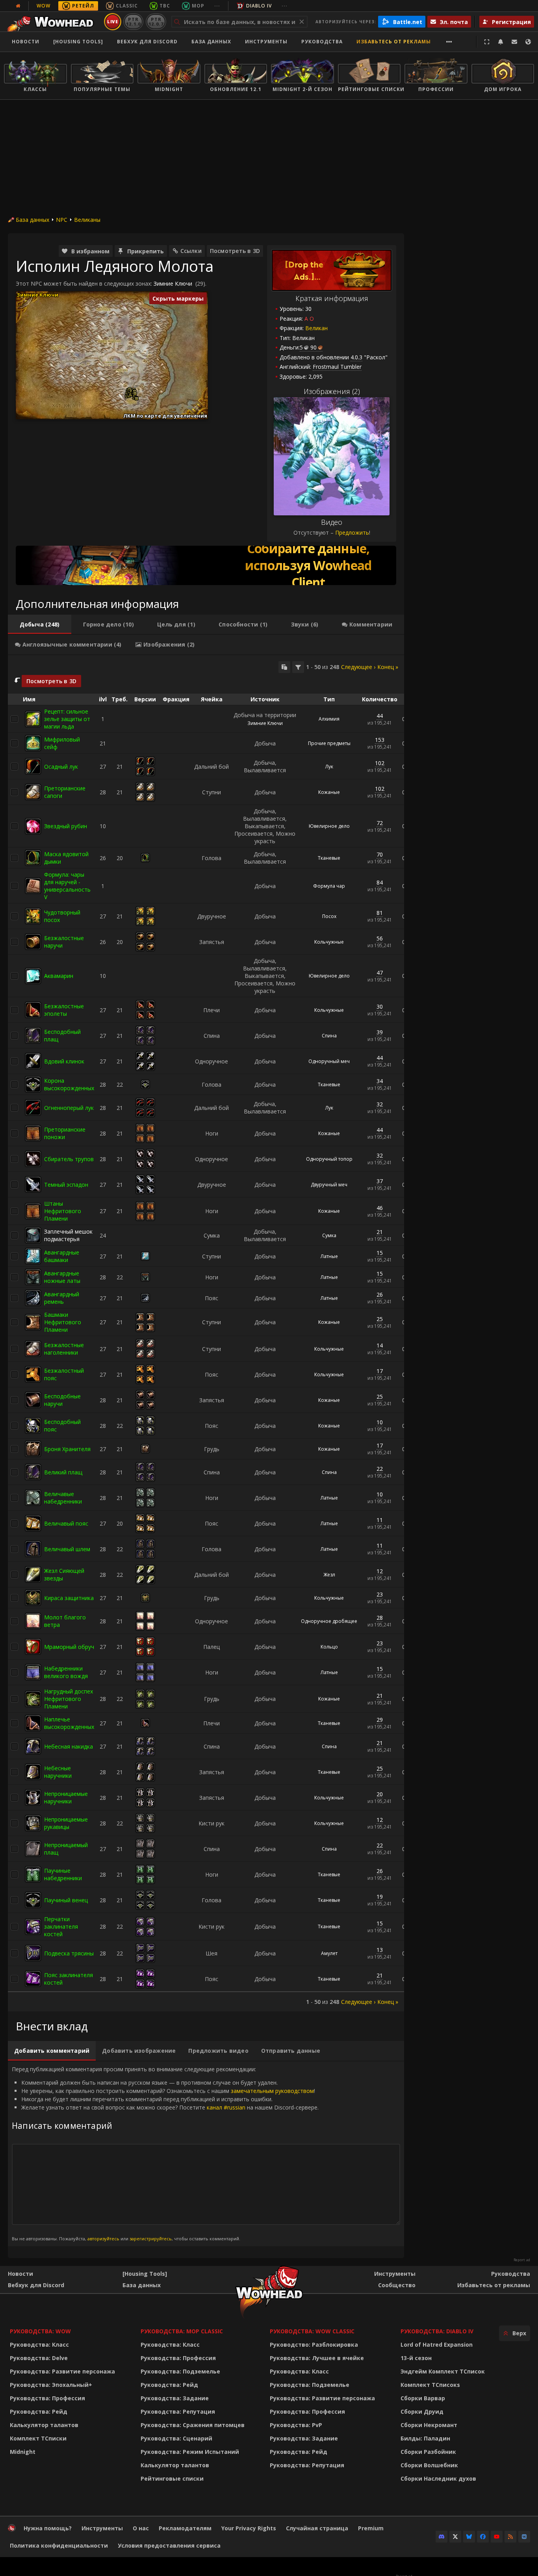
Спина (329, 1036)
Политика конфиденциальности (59, 2545)
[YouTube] (497, 2537)
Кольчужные (329, 942)
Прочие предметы (329, 743)
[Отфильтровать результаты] (298, 667)
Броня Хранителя (67, 1449)
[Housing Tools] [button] (78, 42)
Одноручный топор (329, 1159)
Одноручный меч (329, 1061)
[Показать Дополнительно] (449, 42)
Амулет (329, 1953)
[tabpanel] (206, 1334)
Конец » (388, 667)
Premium (371, 2528)
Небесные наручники (58, 1772)
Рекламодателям (185, 2528)
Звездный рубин (66, 826)
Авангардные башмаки (62, 1256)
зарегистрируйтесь (151, 2239)
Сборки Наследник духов (438, 2478)
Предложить (352, 532)
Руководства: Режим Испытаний (190, 2452)
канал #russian (226, 2107)
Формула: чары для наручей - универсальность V (67, 886)
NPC (62, 220)
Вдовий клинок (64, 1061)
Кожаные (329, 792)
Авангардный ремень (62, 1298)
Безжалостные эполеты (64, 1010)
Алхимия (329, 719)
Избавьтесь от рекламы (394, 42)
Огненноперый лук (69, 1108)
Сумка (329, 1235)
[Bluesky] (469, 2537)
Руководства (322, 42)
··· (217, 6)
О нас (141, 2528)
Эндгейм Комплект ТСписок (443, 2371)
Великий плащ (63, 1472)
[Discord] (442, 2537)
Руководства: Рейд (39, 2412)
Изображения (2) (332, 391)
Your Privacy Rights (249, 2528)
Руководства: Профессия (47, 2398)
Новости (26, 42)
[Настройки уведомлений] (501, 42)
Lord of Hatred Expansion (437, 2345)
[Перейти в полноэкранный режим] (487, 42)
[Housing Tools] (145, 2274)
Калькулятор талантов (44, 2425)
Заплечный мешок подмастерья (68, 1235)
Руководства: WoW (40, 2331)
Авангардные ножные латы (62, 1277)
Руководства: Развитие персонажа (62, 2371)
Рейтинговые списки (172, 2478)
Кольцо (329, 1647)
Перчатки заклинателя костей (61, 1926)
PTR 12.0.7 (156, 21)
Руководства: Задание (175, 2398)
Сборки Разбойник (428, 2452)
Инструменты (395, 2274)
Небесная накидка (69, 1746)
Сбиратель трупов (69, 1159)
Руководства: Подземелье (180, 2371)
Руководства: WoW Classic (312, 2331)
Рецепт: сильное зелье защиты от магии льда (67, 719)
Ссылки (191, 251)
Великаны (87, 220)
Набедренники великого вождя (66, 1672)
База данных (211, 42)
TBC (165, 6)
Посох (329, 916)
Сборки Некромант (429, 2425)
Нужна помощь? (48, 2528)
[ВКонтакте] (524, 2537)
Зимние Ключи (173, 283)
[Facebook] (483, 2537)
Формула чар (329, 886)
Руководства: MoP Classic (182, 2331)
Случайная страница (317, 2528)
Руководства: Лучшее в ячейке (317, 2358)
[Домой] (53, 22)
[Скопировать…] (284, 667)
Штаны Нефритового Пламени (63, 1211)
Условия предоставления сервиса (169, 2545)
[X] (455, 2537)
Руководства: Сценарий (176, 2438)
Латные (329, 1256)
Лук (329, 767)
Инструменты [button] (266, 42)
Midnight (23, 2452)
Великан (316, 328)
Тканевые (329, 858)
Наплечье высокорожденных (69, 1723)
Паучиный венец (66, 1900)
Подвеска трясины (69, 1953)
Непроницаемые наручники (66, 1797)
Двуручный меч (329, 1185)
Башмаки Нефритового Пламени (63, 1322)
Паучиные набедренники (63, 1874)
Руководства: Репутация (178, 2412)
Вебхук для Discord (147, 42)
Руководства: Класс (39, 2345)
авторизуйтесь (103, 2239)
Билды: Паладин (425, 2438)
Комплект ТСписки (38, 2438)
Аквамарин (59, 976)
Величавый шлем (67, 1549)
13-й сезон (416, 2358)
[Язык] (528, 42)
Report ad (522, 2260)
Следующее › (358, 667)
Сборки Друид (422, 2412)
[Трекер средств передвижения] (206, 565)
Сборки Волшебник (429, 2465)
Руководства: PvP (296, 2425)
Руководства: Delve (39, 2358)
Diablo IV (259, 6)
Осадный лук (61, 767)
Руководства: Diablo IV (437, 2331)
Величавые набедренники (63, 1498)
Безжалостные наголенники (64, 1349)
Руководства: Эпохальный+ (51, 2385)
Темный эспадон (66, 1185)
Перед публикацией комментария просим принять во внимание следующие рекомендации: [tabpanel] (165, 2153)
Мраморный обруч (69, 1647)
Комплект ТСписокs (430, 2385)
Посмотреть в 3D (235, 251)
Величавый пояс (66, 1523)
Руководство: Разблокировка (314, 2345)
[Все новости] (18, 6)
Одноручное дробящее (329, 1621)
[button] (131, 395)
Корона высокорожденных (69, 1084)
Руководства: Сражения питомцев (193, 2425)
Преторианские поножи (65, 1133)
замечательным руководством (272, 2091)
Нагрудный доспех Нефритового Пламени (69, 1699)
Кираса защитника (69, 1598)
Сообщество (397, 2285)
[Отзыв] (514, 42)
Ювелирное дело (329, 826)
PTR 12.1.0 (133, 21)
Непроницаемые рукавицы (66, 1823)
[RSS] (510, 2537)
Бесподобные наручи (62, 1400)
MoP (198, 6)
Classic (127, 6)
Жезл (329, 1575)
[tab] (40, 624)
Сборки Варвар (423, 2398)
